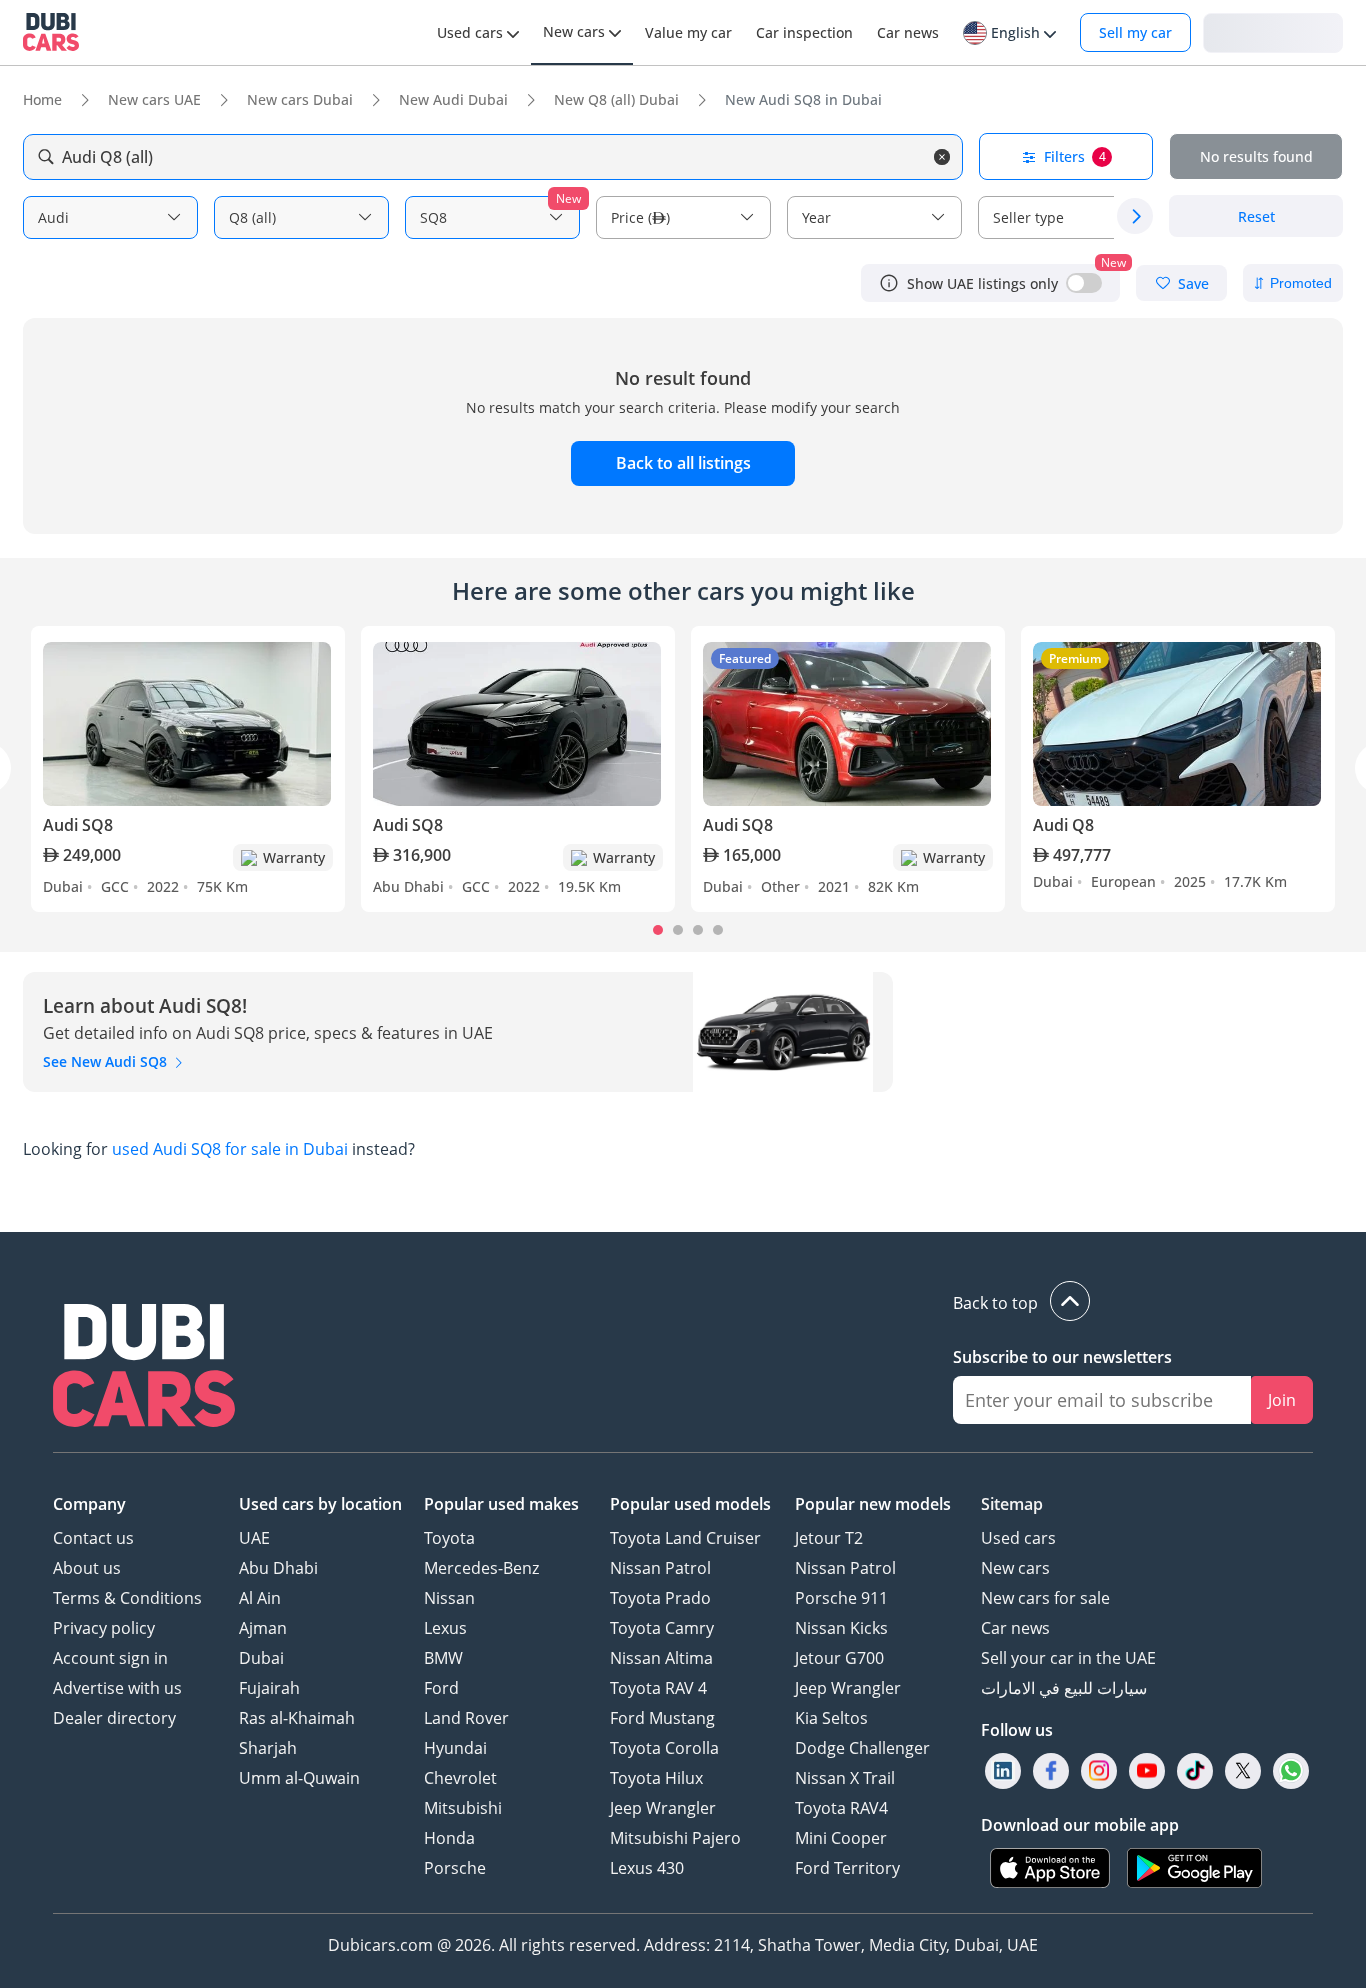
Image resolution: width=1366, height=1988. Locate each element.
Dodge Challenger (862, 1748)
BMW (443, 1658)
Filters (1075, 156)
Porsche (455, 1868)
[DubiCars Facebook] (1051, 1771)
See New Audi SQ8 (107, 1061)
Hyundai (455, 1748)
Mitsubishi (463, 1808)
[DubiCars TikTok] (1195, 1771)
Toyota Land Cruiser (685, 1538)
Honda (449, 1838)
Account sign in (110, 1658)
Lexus (445, 1628)
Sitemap (1012, 1504)
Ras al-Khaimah (297, 1718)
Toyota (449, 1538)
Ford (441, 1688)
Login (1273, 31)
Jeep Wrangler (663, 1808)
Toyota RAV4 (841, 1808)
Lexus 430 (647, 1868)
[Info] (889, 283)
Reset (1256, 216)
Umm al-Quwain (299, 1778)
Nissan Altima (661, 1658)
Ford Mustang (662, 1718)
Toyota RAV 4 (658, 1688)
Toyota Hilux (656, 1778)
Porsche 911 (841, 1598)
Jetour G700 (839, 1658)
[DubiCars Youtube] (1147, 1771)
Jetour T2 (829, 1538)
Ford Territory (847, 1868)
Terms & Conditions (127, 1598)
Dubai (261, 1658)
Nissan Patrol (660, 1568)
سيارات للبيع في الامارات (1064, 1688)
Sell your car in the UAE (1068, 1658)
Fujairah (269, 1688)
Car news (1015, 1628)
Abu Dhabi (278, 1568)
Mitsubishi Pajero (675, 1838)
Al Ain (260, 1598)
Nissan (449, 1598)
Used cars (1018, 1538)
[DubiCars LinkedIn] (1003, 1771)
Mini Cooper (841, 1838)
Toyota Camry (662, 1628)
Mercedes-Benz (481, 1568)
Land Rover (466, 1718)
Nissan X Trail (845, 1778)
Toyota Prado (660, 1598)
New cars (1015, 1568)
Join (1282, 1400)
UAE (254, 1538)
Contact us (93, 1538)
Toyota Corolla (664, 1748)
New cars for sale (1045, 1598)
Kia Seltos (831, 1718)
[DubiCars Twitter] (1243, 1771)
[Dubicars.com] (144, 1368)
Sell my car (1135, 32)
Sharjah (268, 1748)
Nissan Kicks (841, 1628)
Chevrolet (460, 1778)
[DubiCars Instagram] (1099, 1771)
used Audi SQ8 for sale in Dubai (230, 1149)
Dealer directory (114, 1718)
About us (87, 1568)
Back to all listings (683, 463)
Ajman (263, 1628)
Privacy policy (104, 1628)
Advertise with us (117, 1688)
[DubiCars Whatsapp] (1291, 1771)
